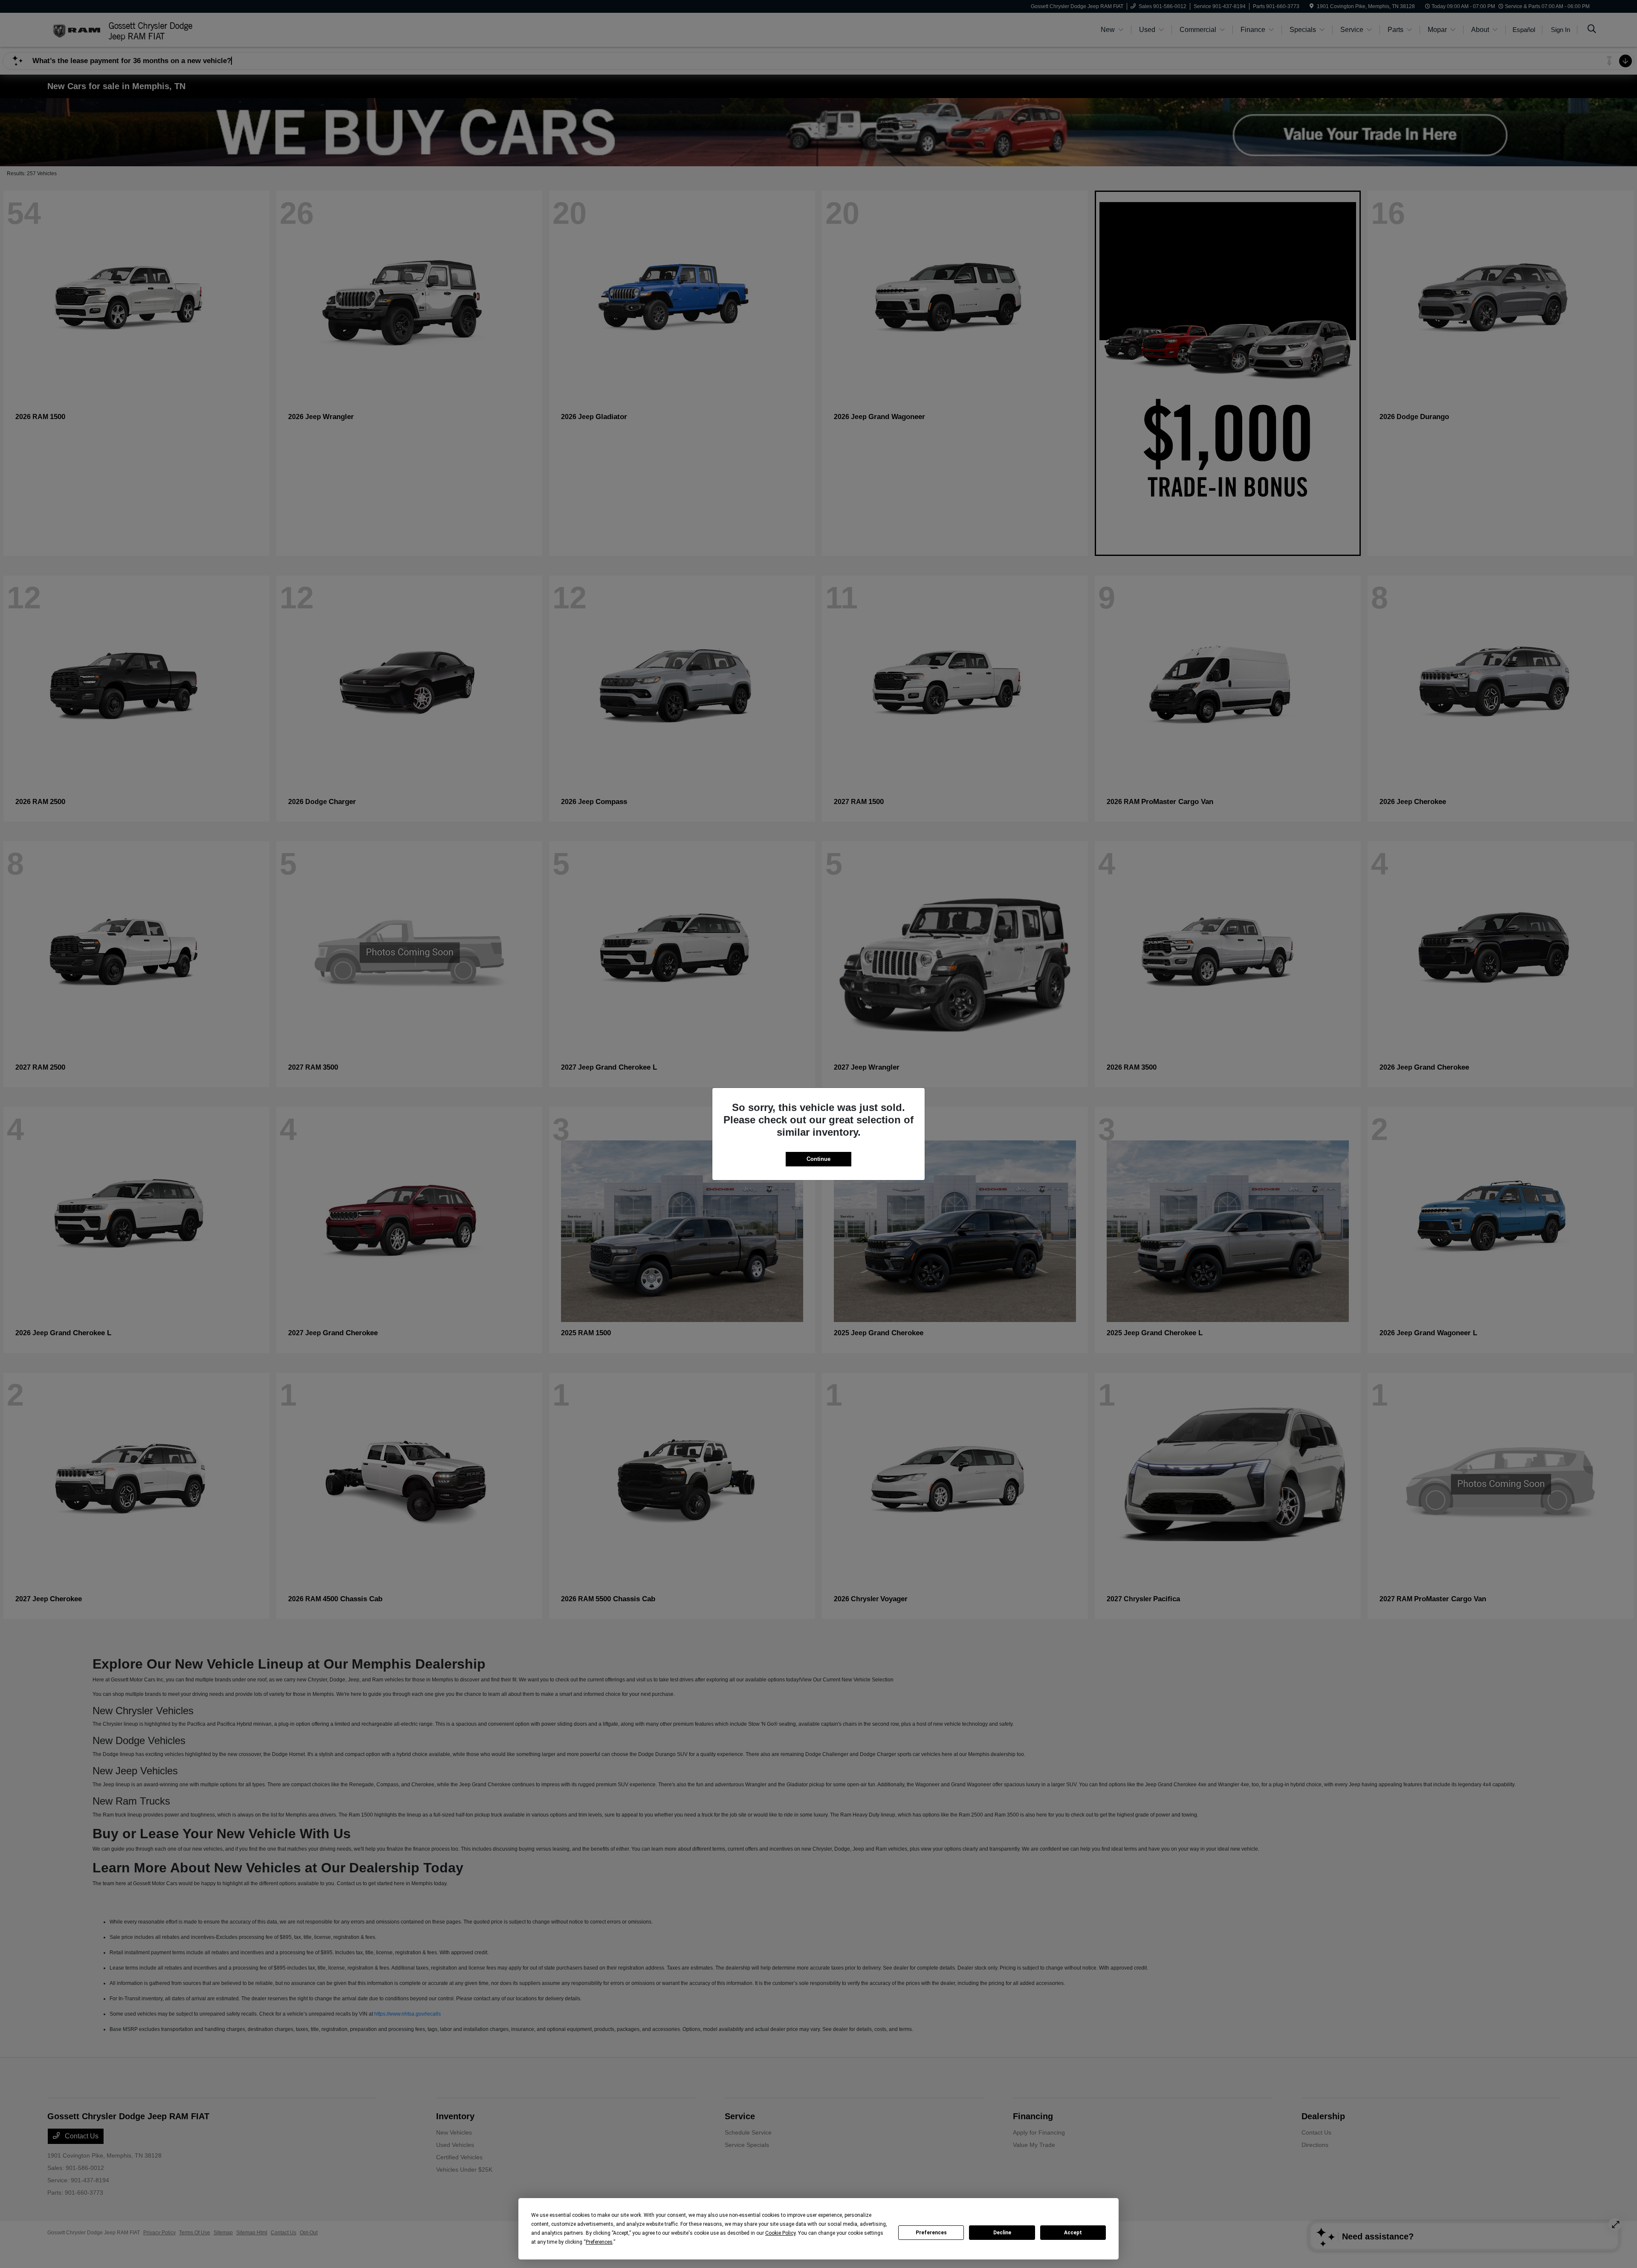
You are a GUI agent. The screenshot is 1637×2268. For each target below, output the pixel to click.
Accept (1073, 2233)
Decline (1002, 2233)
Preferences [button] (599, 2242)
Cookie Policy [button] (780, 2233)
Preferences (931, 2233)
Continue (818, 1159)
